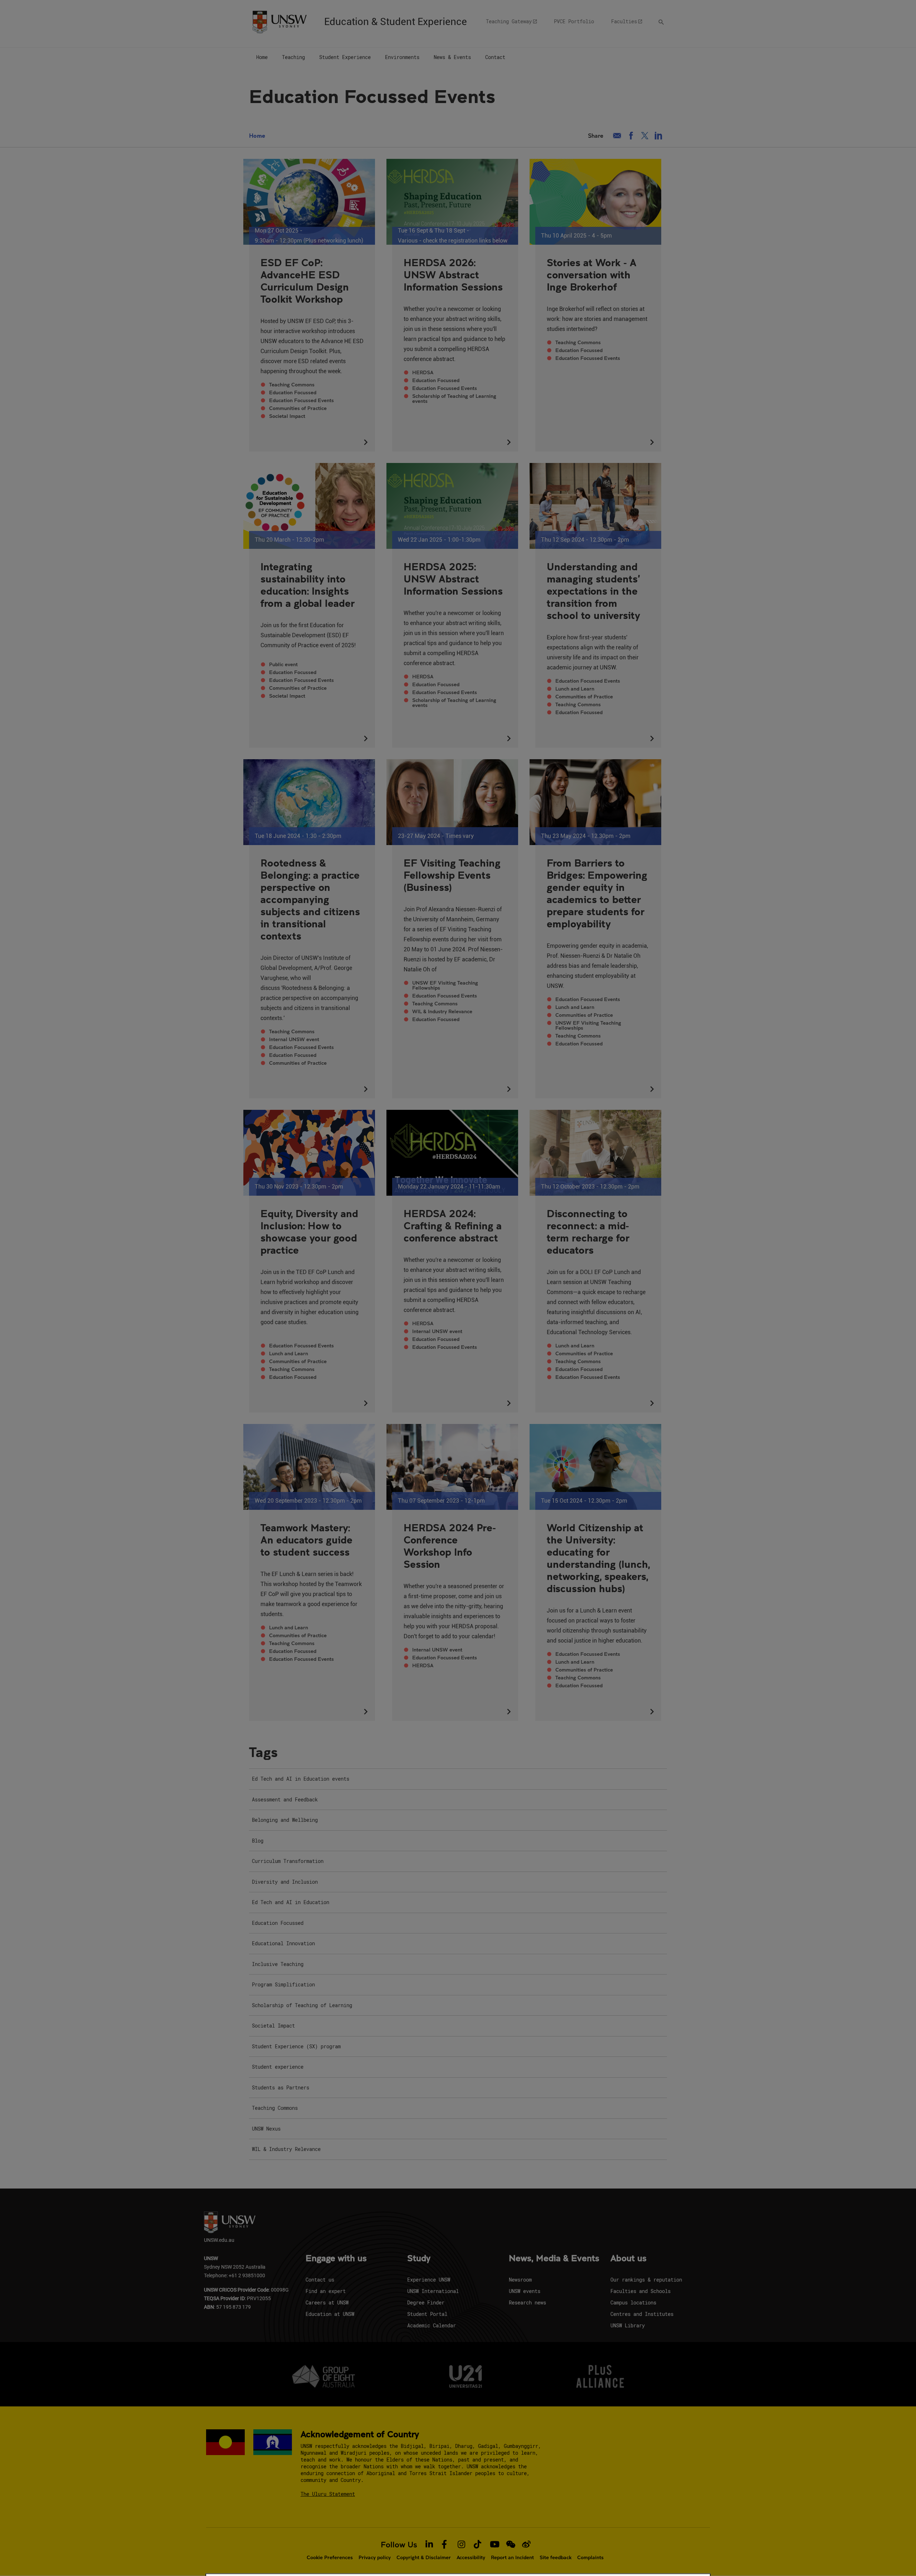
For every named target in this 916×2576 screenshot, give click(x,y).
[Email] (617, 136)
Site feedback (556, 2557)
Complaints (590, 2557)
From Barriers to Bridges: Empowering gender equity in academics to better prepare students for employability (597, 893)
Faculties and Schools (640, 2291)
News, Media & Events (554, 2259)
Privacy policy (375, 2557)
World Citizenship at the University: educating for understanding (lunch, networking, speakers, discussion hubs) (598, 1558)
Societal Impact (287, 416)
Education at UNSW (330, 2314)
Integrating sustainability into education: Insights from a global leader (308, 585)
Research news (527, 2302)
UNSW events (525, 2291)
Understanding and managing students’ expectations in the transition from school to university (593, 591)
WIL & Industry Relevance (442, 1011)
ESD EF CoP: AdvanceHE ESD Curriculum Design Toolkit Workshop (305, 280)
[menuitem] (262, 58)
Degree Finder (426, 2302)
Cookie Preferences (330, 2557)
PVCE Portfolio (574, 21)
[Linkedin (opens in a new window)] (659, 136)
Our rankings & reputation (646, 2280)
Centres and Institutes (642, 2314)
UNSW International (433, 2291)
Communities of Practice (298, 408)
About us (628, 2259)
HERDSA (423, 372)
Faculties (624, 21)
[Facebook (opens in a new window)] (631, 136)
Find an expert (326, 2291)
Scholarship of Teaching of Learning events (454, 399)
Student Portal (427, 2314)
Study (419, 2259)
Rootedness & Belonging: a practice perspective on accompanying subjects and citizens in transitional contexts (310, 899)
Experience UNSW (429, 2280)
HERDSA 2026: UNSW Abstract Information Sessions (453, 274)
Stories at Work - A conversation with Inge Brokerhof (592, 274)
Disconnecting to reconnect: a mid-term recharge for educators (588, 1231)
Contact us (320, 2280)
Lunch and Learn (575, 689)
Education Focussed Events (301, 400)
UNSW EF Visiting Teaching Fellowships (445, 985)
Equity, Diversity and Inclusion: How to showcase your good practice (309, 1231)
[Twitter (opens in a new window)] (645, 136)
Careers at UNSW (327, 2302)
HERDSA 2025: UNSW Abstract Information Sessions (453, 579)
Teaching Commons (292, 385)
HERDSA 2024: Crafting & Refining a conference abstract (453, 1225)
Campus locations (633, 2302)
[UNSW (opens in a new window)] (279, 21)
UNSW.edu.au (219, 2240)
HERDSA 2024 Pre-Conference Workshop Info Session (450, 1546)
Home (257, 135)
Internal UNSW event (294, 1039)
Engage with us (336, 2259)
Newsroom (520, 2280)
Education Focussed (293, 392)
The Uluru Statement (328, 2494)
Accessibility (471, 2557)
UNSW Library (628, 2325)
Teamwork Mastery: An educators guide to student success (306, 1540)
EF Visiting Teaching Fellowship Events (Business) (452, 875)
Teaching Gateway (509, 21)
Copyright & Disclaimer (424, 2557)
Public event (283, 664)
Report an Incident (512, 2557)
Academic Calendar (432, 2325)
